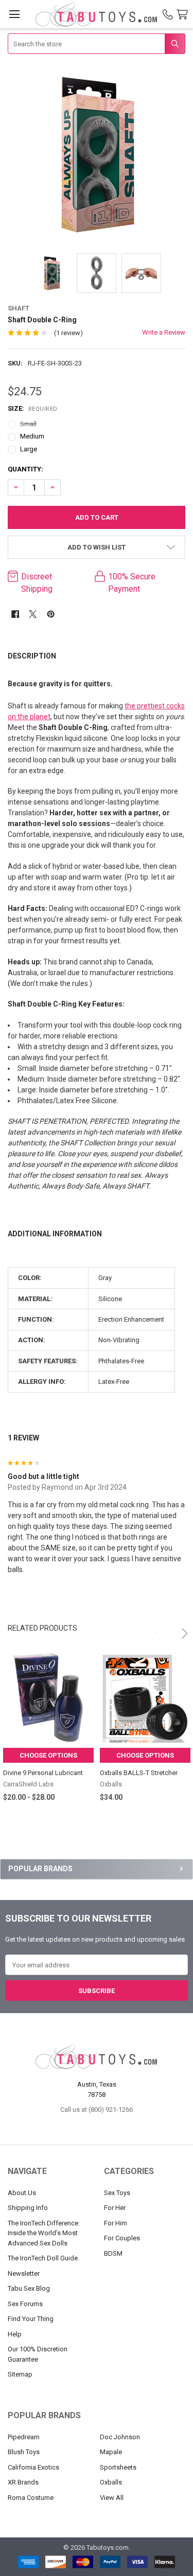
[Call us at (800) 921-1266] (168, 14)
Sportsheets (118, 2467)
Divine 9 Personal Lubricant (43, 1773)
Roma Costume (31, 2498)
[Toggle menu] (14, 14)
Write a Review (164, 332)
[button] (97, 547)
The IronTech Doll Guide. (43, 2258)
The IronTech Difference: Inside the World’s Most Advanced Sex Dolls (44, 2233)
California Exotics (33, 2467)
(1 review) (68, 333)
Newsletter (24, 2273)
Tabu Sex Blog (29, 2288)
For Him (116, 2223)
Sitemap (20, 2374)
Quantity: (25, 469)
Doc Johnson (120, 2437)
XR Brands (23, 2482)
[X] (33, 614)
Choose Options (48, 1755)
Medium (32, 436)
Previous (154, 1629)
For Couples (122, 2238)
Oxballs (111, 2482)
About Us (22, 2193)
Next (178, 1629)
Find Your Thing (31, 2319)
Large (29, 449)
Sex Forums (25, 2304)
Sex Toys (117, 2193)
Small (28, 424)
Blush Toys (24, 2452)
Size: (33, 408)
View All (112, 2498)
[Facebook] (15, 614)
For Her (115, 2208)
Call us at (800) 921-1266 (97, 2109)
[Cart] (184, 15)
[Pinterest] (51, 614)
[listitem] (97, 155)
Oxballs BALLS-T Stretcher (139, 1773)
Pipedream (24, 2437)
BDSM (113, 2253)
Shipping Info (28, 2208)
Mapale (111, 2452)
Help (15, 2334)
